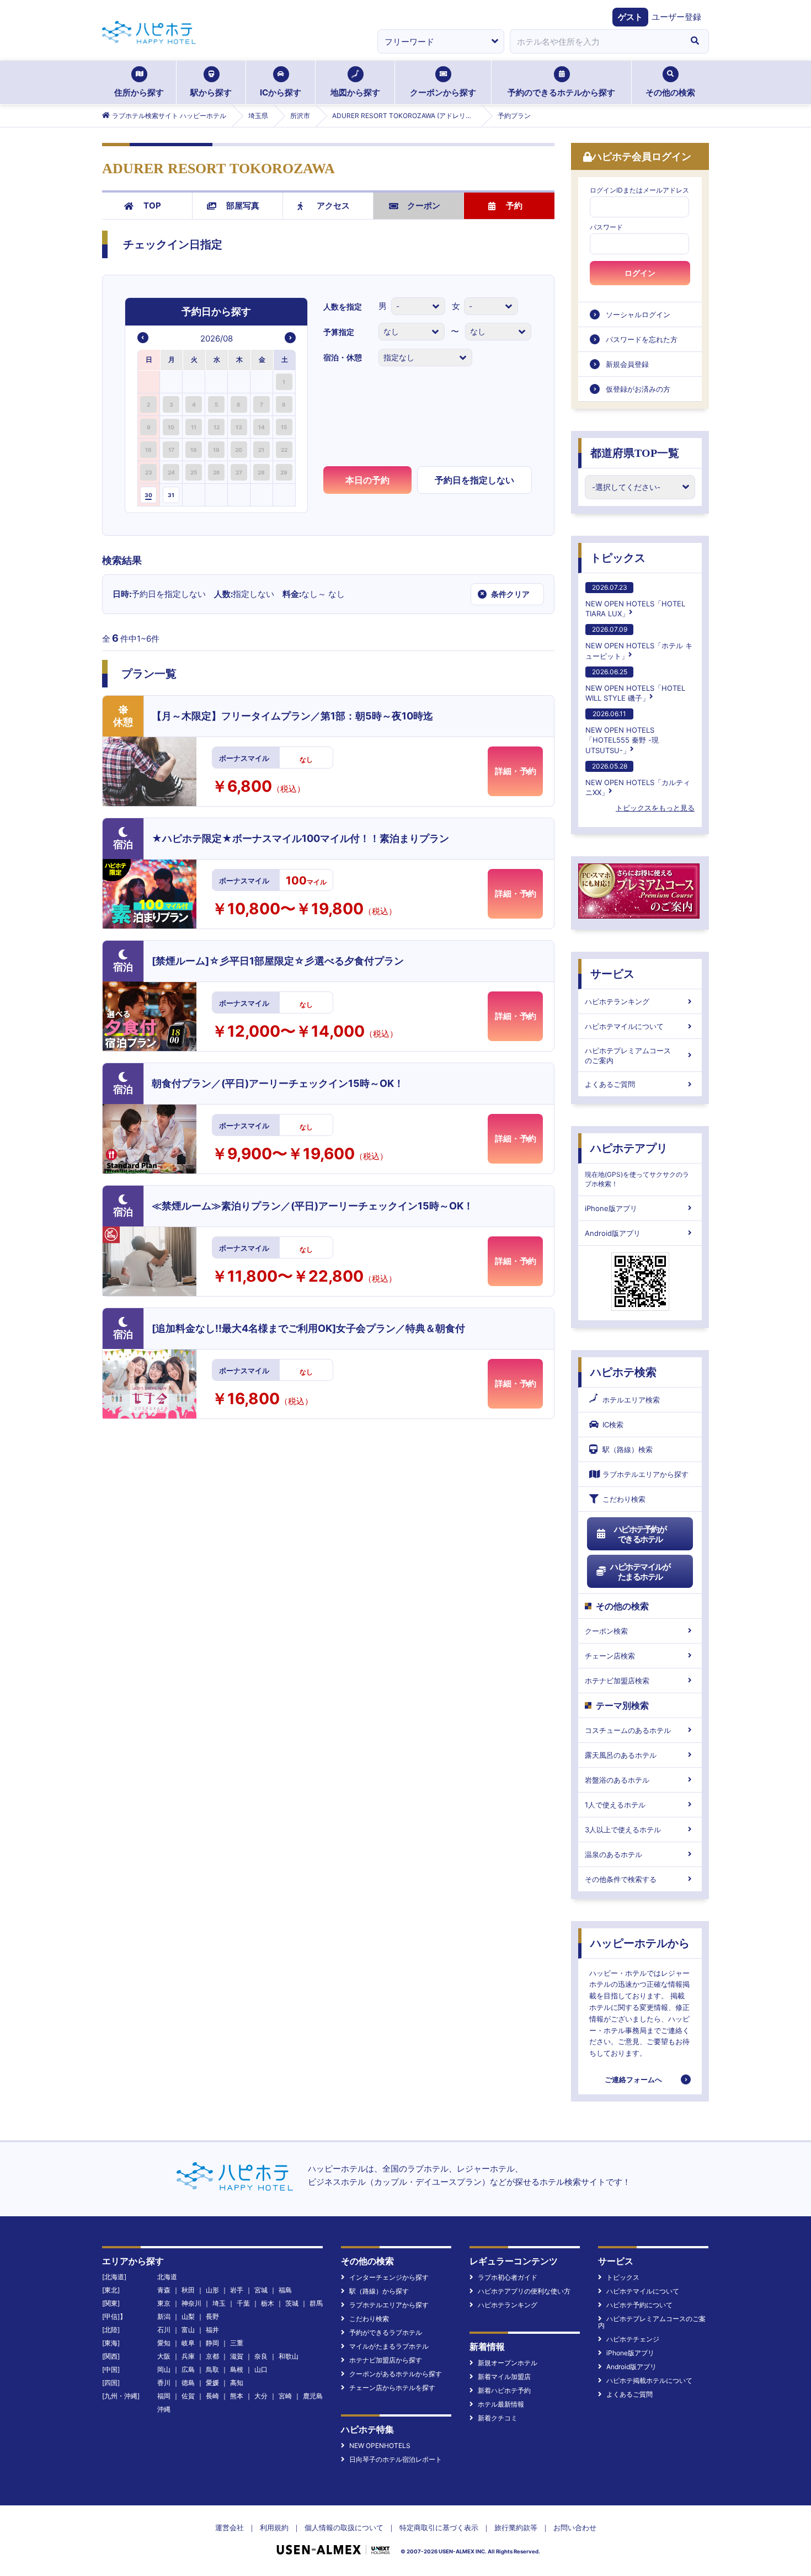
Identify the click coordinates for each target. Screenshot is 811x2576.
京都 (212, 2356)
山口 (261, 2369)
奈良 (261, 2356)
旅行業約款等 (516, 2527)
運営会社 (230, 2527)
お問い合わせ (575, 2527)
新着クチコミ (498, 2418)
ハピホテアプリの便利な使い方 (524, 2291)
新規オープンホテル (508, 2363)
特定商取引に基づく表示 (439, 2527)
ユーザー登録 (676, 17)
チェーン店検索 (610, 1656)
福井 (212, 2330)
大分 (261, 2396)
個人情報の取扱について (344, 2527)
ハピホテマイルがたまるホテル (640, 1572)
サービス (612, 974)
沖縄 (164, 2409)
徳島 (188, 2383)
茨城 (292, 2303)
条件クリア (505, 594)
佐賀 (188, 2396)
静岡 (212, 2343)
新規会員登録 (627, 364)
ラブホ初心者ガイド (508, 2277)
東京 (164, 2303)
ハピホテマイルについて (624, 1026)
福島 (285, 2290)
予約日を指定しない (474, 480)
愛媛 (212, 2383)
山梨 (188, 2316)
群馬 (316, 2303)
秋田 (188, 2290)
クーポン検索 (606, 1631)
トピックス (618, 558)
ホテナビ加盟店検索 (617, 1681)
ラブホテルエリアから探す (645, 1474)
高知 (237, 2383)
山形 (212, 2290)
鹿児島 (313, 2396)
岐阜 (188, 2343)
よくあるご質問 (610, 1084)
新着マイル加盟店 (504, 2377)
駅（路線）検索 (628, 1449)
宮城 (261, 2290)
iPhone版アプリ (611, 1208)
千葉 (243, 2303)
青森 (164, 2290)
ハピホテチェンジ (633, 2339)
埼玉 (219, 2303)
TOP (152, 206)
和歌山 (289, 2356)
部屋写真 (243, 206)
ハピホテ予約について (639, 2305)
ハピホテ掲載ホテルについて (649, 2380)
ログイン (640, 273)
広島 (188, 2369)
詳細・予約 (516, 771)
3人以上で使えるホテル (623, 1830)
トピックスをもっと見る (655, 808)
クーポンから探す (443, 92)
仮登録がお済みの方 (638, 389)
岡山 (164, 2369)
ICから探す (281, 92)
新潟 (164, 2316)
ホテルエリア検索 (631, 1400)
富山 (188, 2330)
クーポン (424, 206)
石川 (164, 2330)
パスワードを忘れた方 (642, 339)
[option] (149, 382)
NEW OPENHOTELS (380, 2446)
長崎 (212, 2396)
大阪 (164, 2356)
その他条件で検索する (621, 1879)
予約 (514, 206)
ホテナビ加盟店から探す (386, 2360)
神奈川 (191, 2303)
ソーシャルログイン (638, 314)
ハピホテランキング (617, 1001)
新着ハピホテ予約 (504, 2390)
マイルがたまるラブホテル (389, 2346)
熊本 (237, 2396)
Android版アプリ (613, 1233)
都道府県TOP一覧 (635, 453)
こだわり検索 (624, 1499)
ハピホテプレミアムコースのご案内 (628, 1055)
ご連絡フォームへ (633, 2079)
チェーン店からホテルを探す (392, 2388)
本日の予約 (367, 480)
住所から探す (139, 92)
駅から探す (211, 92)
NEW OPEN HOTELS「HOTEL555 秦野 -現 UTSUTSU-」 (622, 732)
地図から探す (355, 92)
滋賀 (237, 2356)
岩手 (237, 2290)
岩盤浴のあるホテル (617, 1780)
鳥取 (212, 2369)
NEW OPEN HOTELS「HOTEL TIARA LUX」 (635, 601)
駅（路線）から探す (379, 2291)
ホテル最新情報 (501, 2404)
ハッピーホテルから (640, 1943)
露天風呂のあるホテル (621, 1755)
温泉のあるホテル (613, 1854)
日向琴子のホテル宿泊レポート (396, 2459)
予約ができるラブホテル (386, 2332)
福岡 (164, 2396)
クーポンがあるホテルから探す (396, 2374)
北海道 (167, 2277)
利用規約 (274, 2527)
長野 (212, 2316)
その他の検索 (670, 92)
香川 (164, 2383)
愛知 (164, 2343)
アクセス (333, 206)
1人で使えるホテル (615, 1805)
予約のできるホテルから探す (561, 92)
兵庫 (188, 2356)
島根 (237, 2369)
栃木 (268, 2303)
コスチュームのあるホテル (628, 1730)
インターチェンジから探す (389, 2277)
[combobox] (595, 41)
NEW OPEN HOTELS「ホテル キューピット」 (639, 642)
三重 (237, 2343)
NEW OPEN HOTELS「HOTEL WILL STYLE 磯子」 (635, 685)
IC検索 (613, 1425)
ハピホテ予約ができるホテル (640, 1534)
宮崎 (285, 2396)
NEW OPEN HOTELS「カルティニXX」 (638, 779)
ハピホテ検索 (623, 1372)
